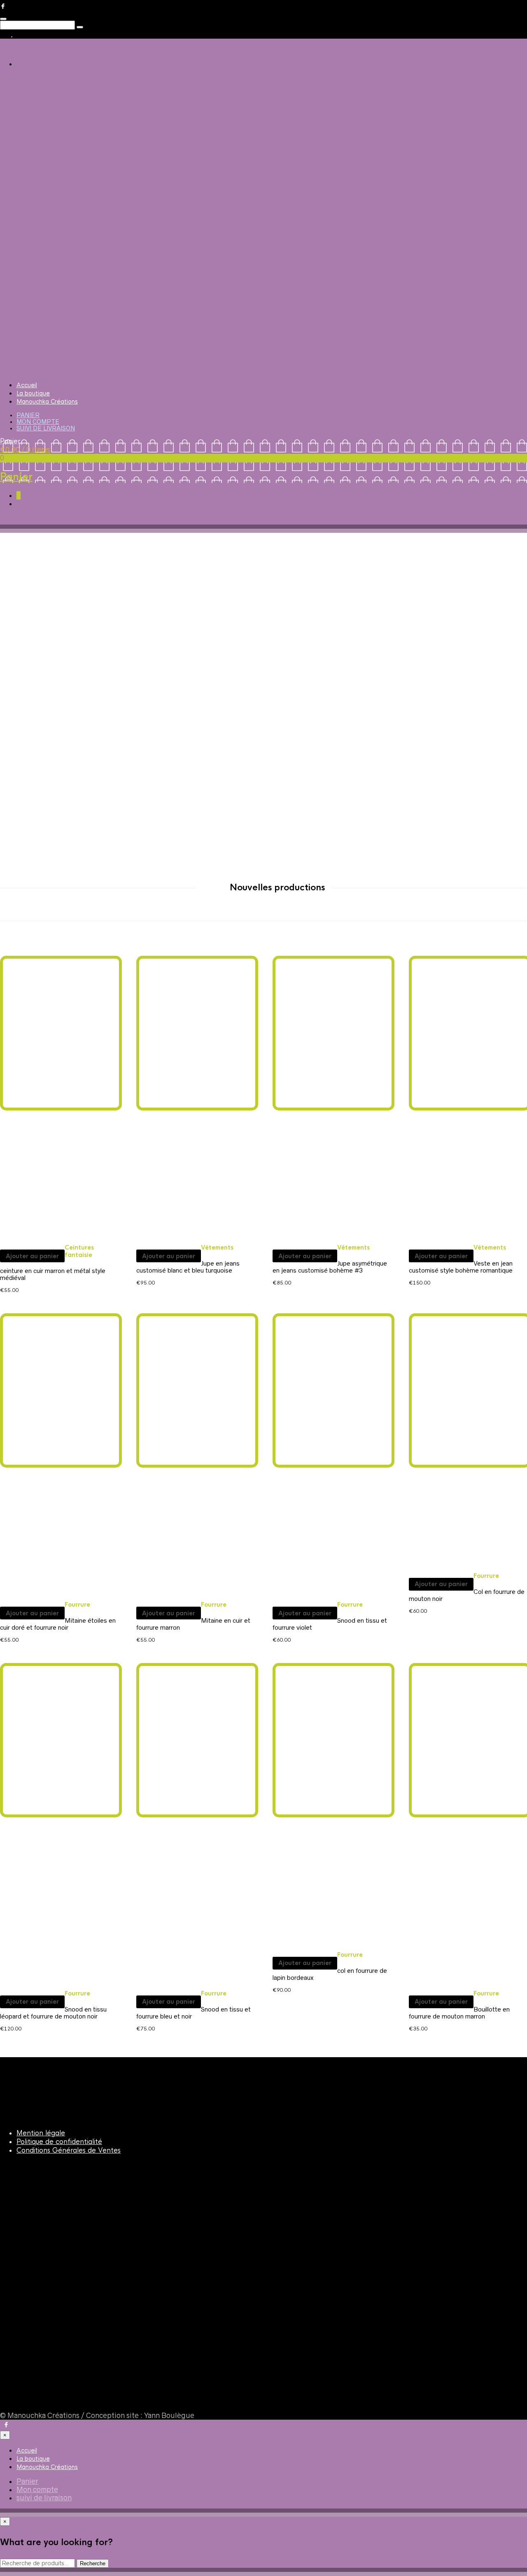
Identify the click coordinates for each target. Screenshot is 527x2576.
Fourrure (77, 1605)
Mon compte (38, 422)
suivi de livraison (46, 428)
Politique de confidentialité (59, 2142)
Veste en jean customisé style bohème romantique (461, 1267)
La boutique (33, 393)
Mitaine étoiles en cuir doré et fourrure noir (58, 1624)
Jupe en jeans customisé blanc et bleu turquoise (188, 1267)
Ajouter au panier (32, 1256)
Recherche (93, 2563)
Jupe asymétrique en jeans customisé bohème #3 (330, 1267)
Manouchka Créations (47, 402)
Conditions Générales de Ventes (69, 2150)
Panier (28, 415)
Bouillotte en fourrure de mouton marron (459, 2013)
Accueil (27, 385)
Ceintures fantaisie (79, 1251)
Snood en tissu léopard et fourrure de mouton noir (53, 2013)
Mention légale (41, 2133)
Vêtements (217, 1247)
